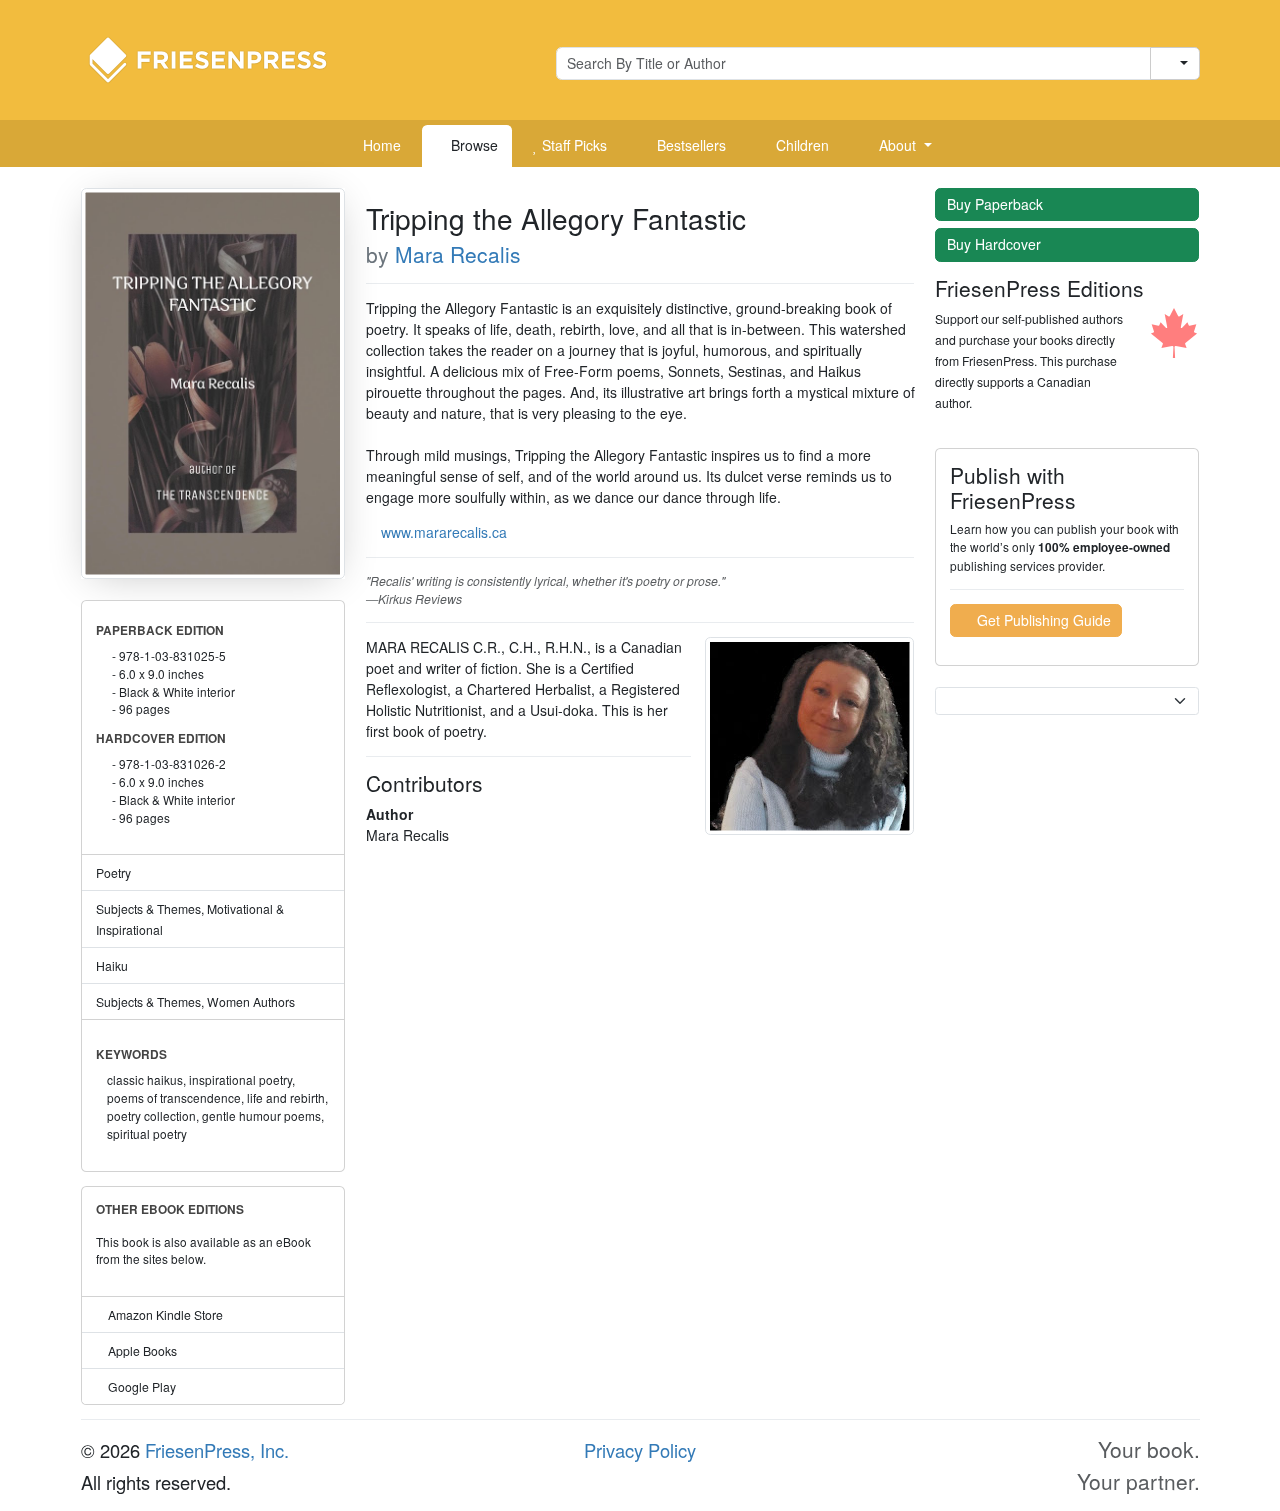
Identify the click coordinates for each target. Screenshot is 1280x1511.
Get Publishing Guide (1042, 620)
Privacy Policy (640, 1450)
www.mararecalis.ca (444, 532)
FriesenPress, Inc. (217, 1450)
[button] (898, 146)
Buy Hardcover (996, 244)
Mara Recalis (458, 254)
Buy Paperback (997, 204)
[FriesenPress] (221, 58)
